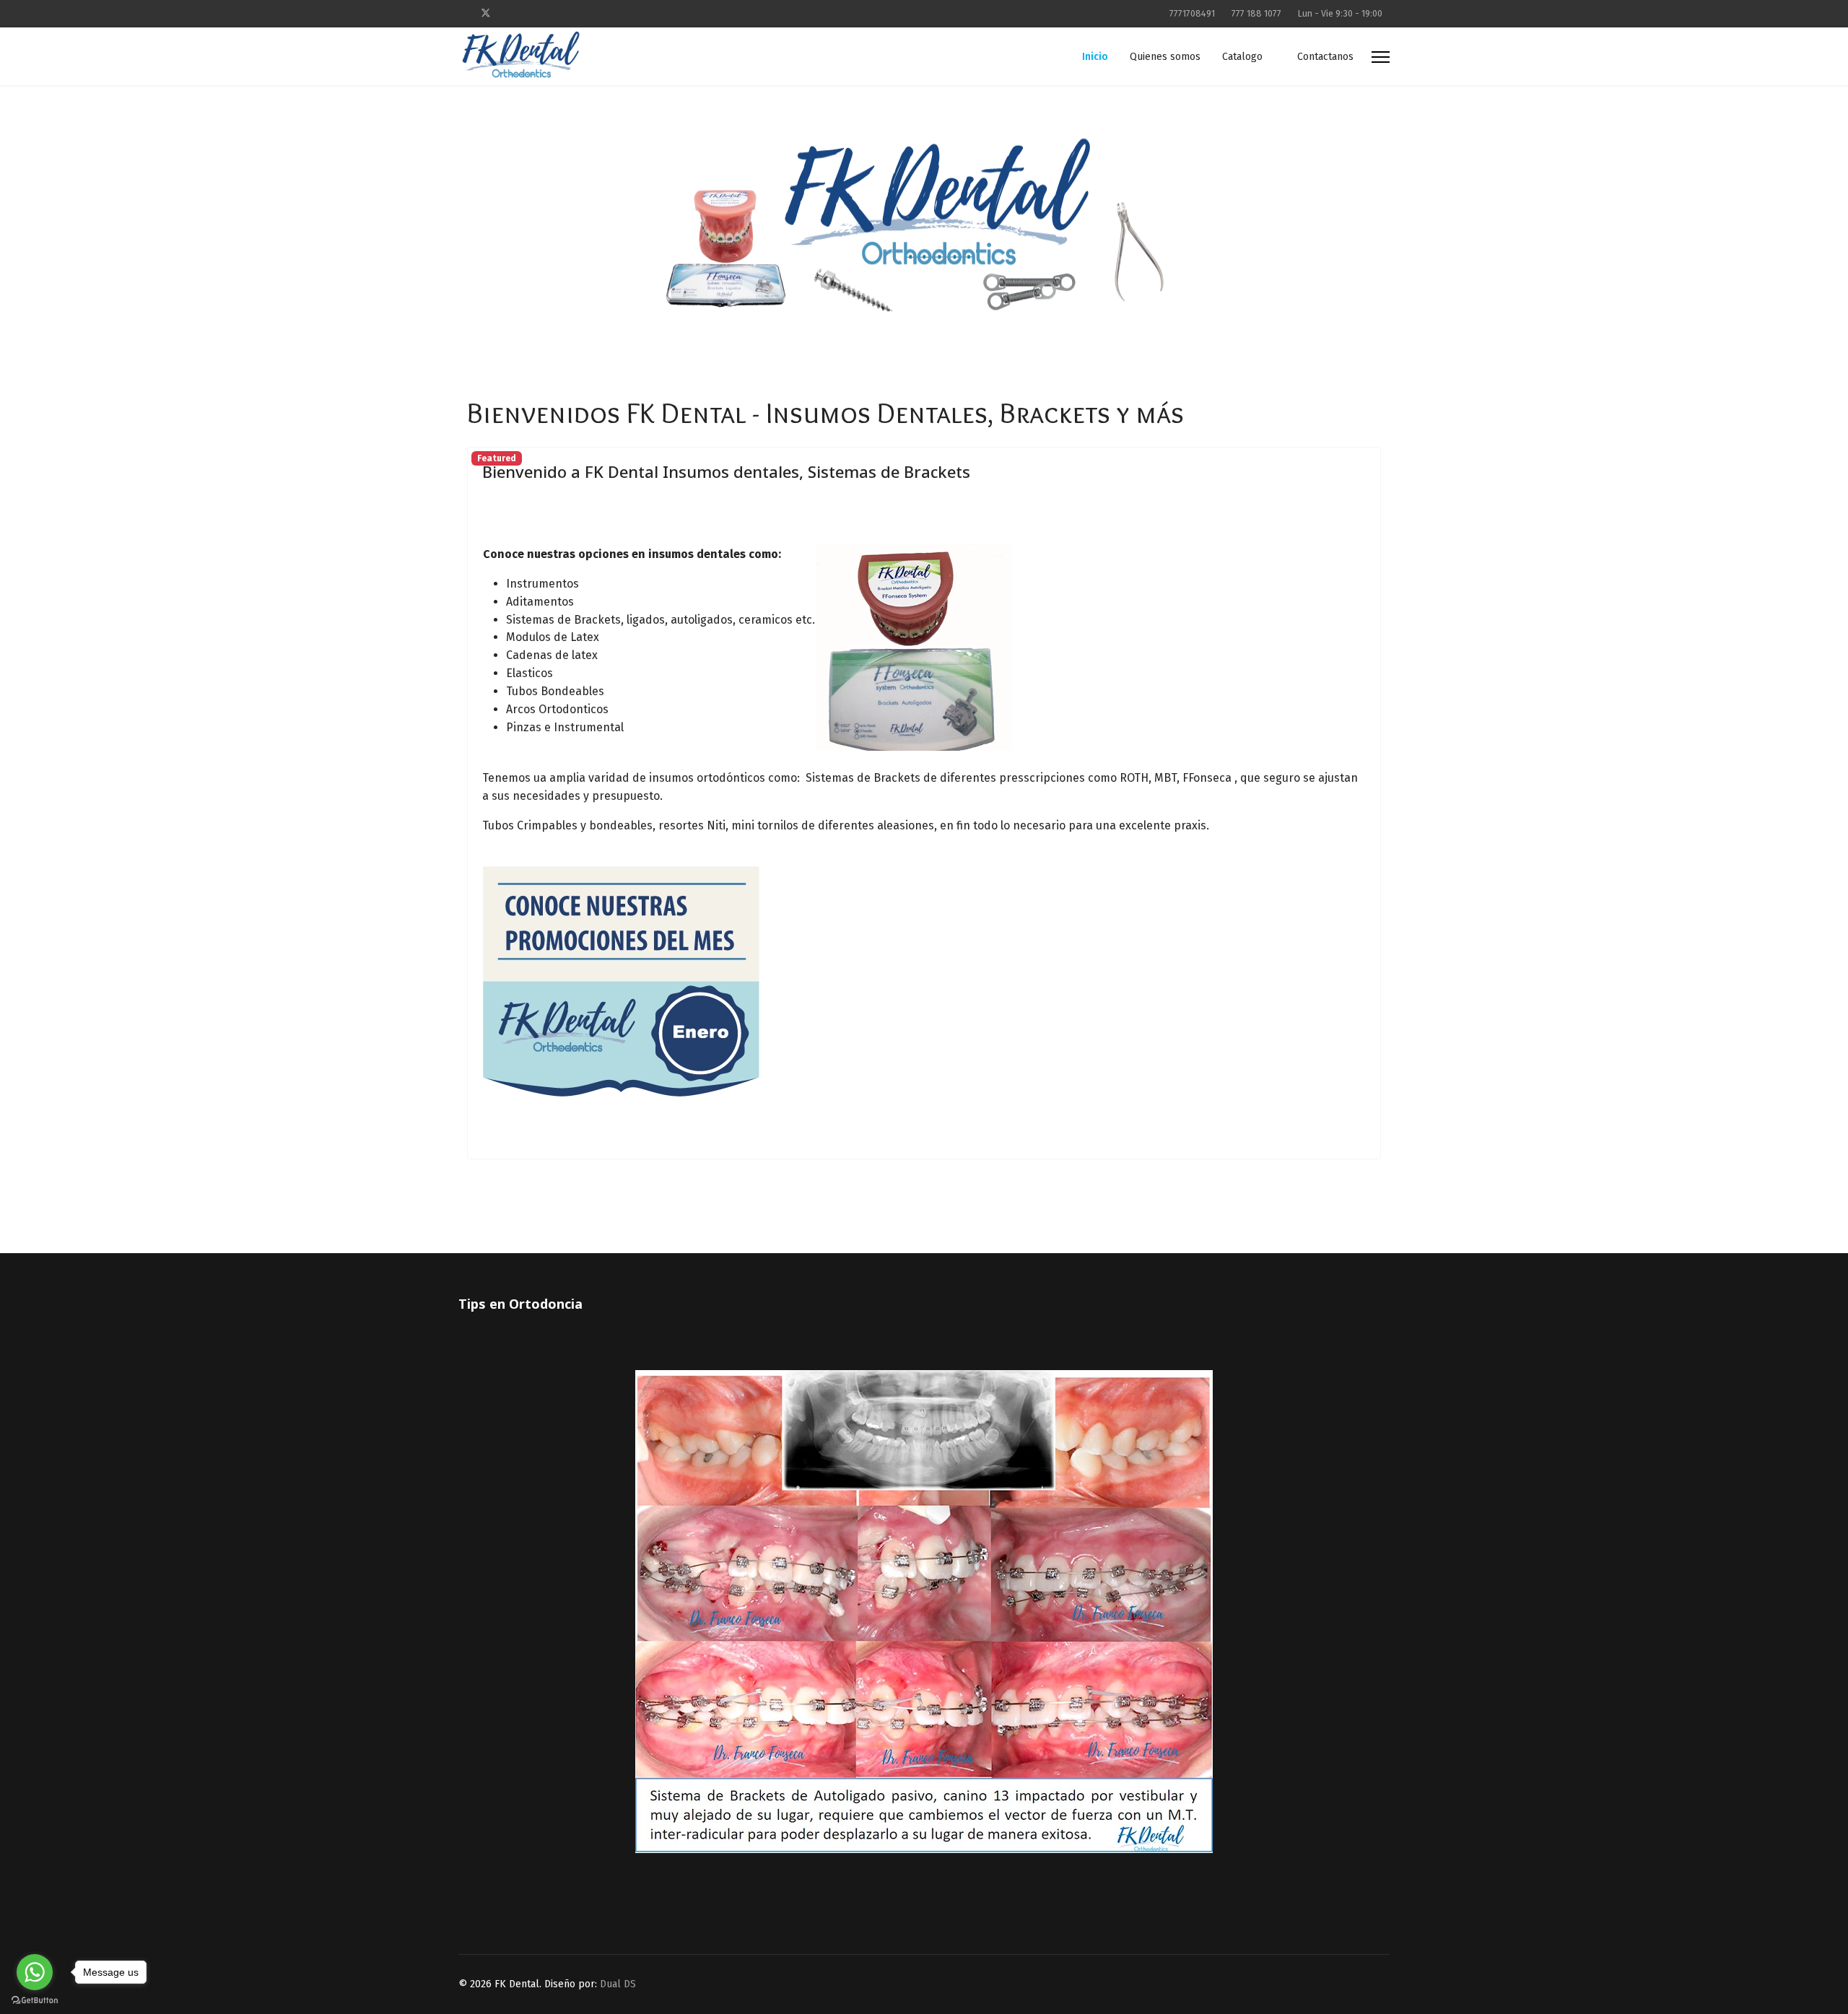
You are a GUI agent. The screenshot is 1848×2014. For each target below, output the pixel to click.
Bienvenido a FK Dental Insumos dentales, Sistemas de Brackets (726, 471)
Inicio (1095, 57)
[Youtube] (509, 13)
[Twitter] (486, 13)
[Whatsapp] (576, 13)
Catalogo (1242, 57)
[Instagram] (554, 13)
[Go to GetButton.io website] (35, 2000)
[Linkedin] (532, 13)
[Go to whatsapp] (35, 1972)
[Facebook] (462, 13)
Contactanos (1325, 57)
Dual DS (618, 1984)
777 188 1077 (1256, 13)
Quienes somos (1165, 57)
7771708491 (1192, 13)
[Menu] (1381, 57)
